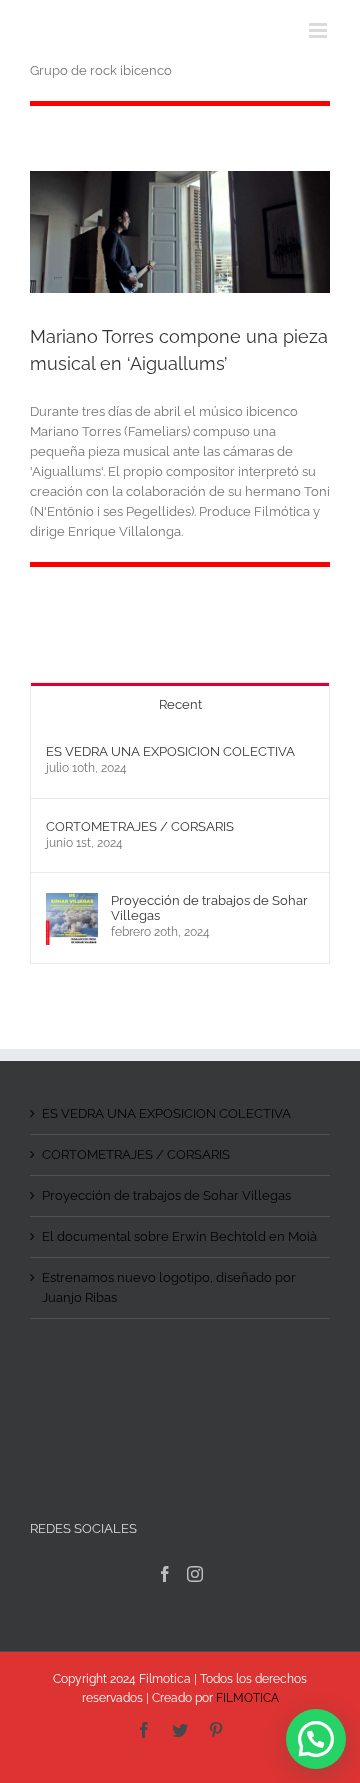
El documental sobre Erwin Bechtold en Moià (179, 1236)
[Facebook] (165, 1574)
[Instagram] (195, 1574)
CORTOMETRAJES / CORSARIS (140, 826)
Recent (180, 704)
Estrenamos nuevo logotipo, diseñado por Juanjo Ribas (169, 1287)
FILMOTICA (247, 1698)
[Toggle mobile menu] (319, 30)
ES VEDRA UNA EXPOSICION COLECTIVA (170, 751)
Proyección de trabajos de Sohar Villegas (209, 908)
